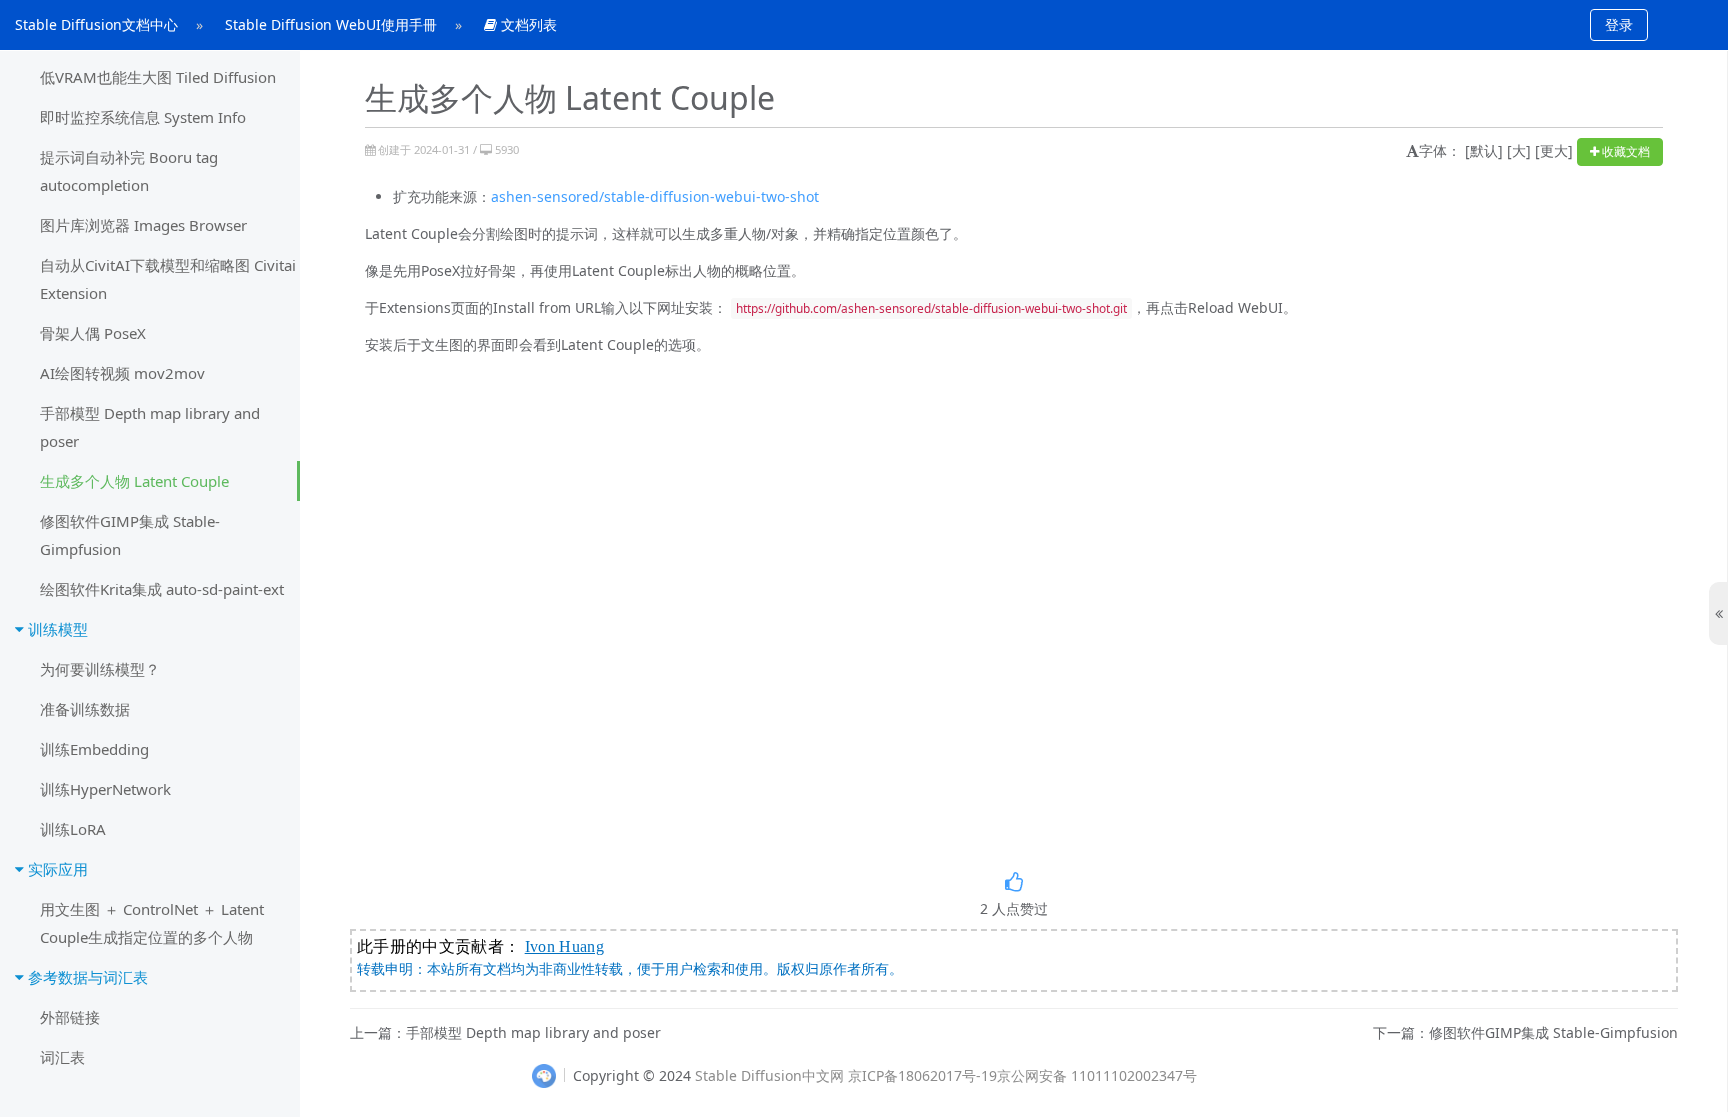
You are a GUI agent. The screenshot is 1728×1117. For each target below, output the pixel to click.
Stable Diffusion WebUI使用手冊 (331, 24)
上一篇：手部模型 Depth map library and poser (505, 1033)
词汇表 (62, 1057)
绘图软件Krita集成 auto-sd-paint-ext (162, 589)
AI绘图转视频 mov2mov (122, 373)
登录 (1619, 24)
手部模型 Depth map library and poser (150, 427)
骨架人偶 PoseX (93, 333)
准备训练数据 (85, 709)
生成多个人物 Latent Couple (134, 481)
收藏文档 (1624, 151)
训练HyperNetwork (105, 789)
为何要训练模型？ (100, 669)
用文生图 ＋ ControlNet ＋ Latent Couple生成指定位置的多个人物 (152, 923)
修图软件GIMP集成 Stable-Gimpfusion (130, 535)
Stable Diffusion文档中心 (96, 24)
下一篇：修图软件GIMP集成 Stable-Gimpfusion (1525, 1033)
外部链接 (70, 1017)
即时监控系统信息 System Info (143, 117)
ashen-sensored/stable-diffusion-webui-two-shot (655, 196)
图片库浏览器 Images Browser (143, 225)
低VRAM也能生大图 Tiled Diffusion (158, 77)
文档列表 (527, 24)
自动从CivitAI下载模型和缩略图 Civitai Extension (168, 279)
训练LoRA (73, 829)
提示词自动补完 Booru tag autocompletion (129, 171)
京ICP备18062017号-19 (922, 1075)
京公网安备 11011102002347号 (1097, 1075)
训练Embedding (94, 749)
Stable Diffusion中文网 (769, 1075)
